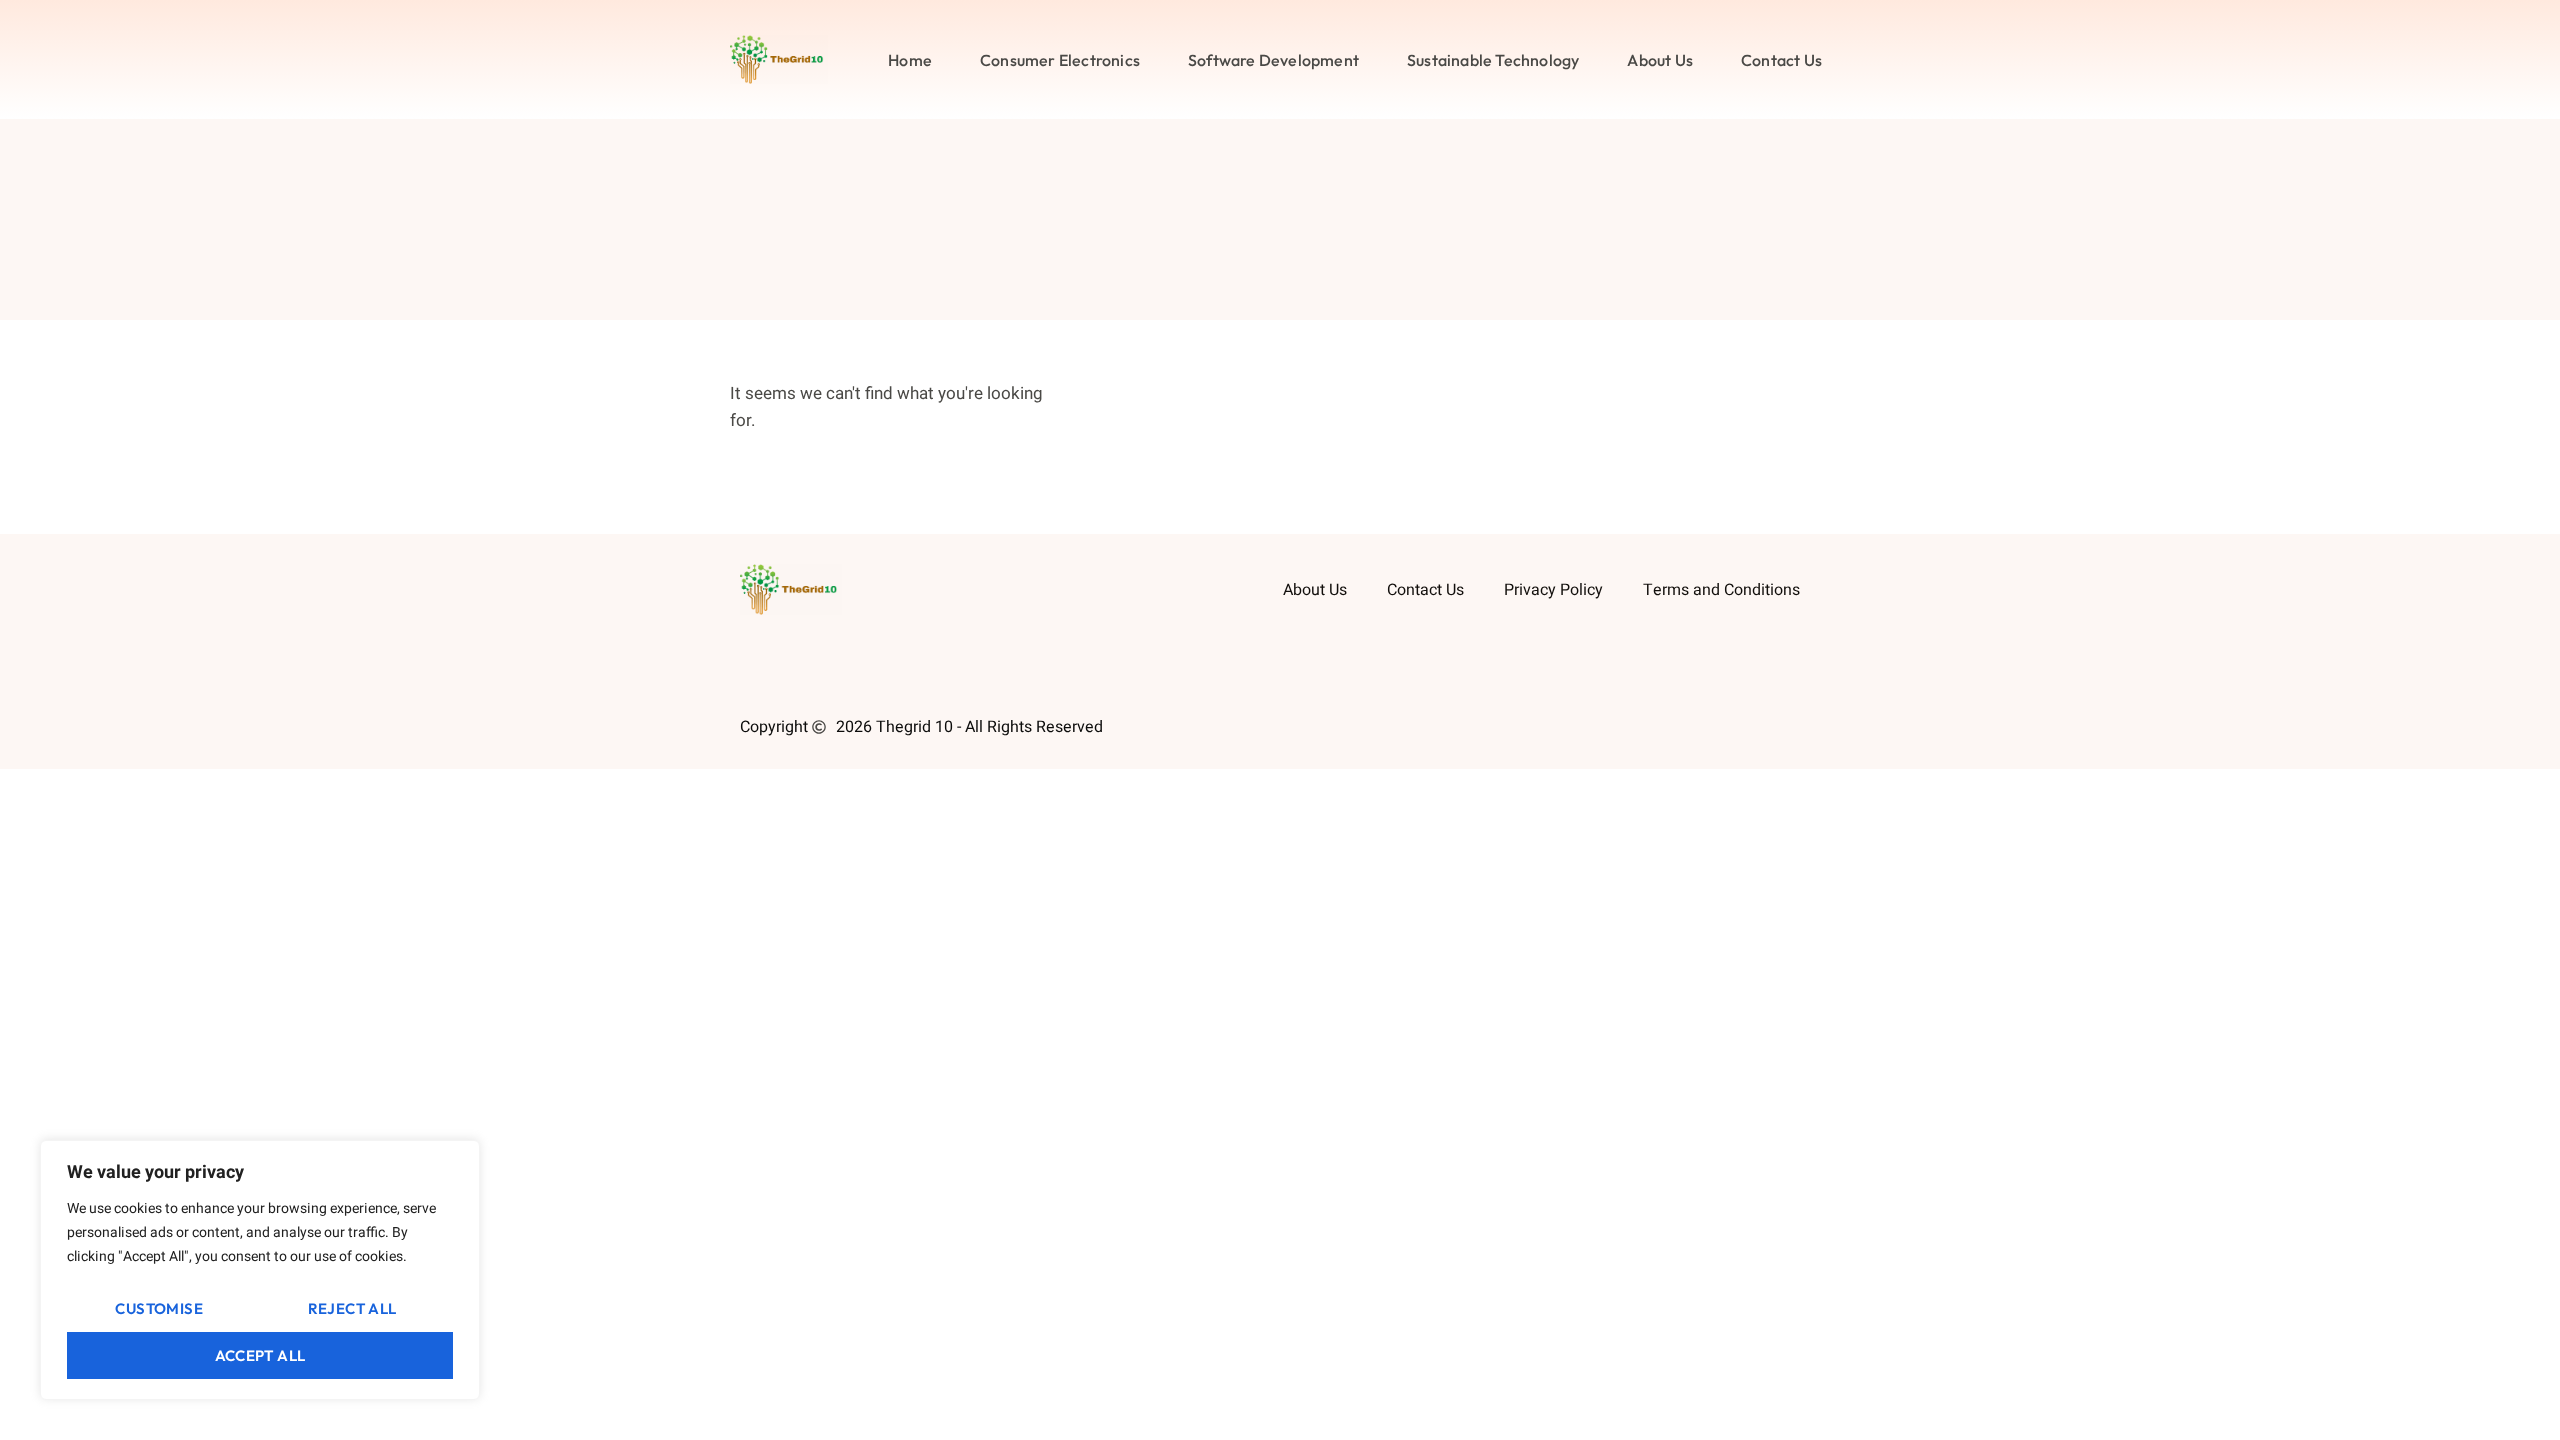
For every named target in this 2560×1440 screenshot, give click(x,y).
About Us (1660, 60)
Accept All (260, 1355)
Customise (159, 1308)
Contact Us (1781, 60)
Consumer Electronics (1060, 60)
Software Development (1273, 60)
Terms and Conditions (1721, 590)
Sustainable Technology (1493, 60)
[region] (260, 1270)
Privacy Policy (1553, 590)
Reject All (352, 1308)
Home (910, 60)
